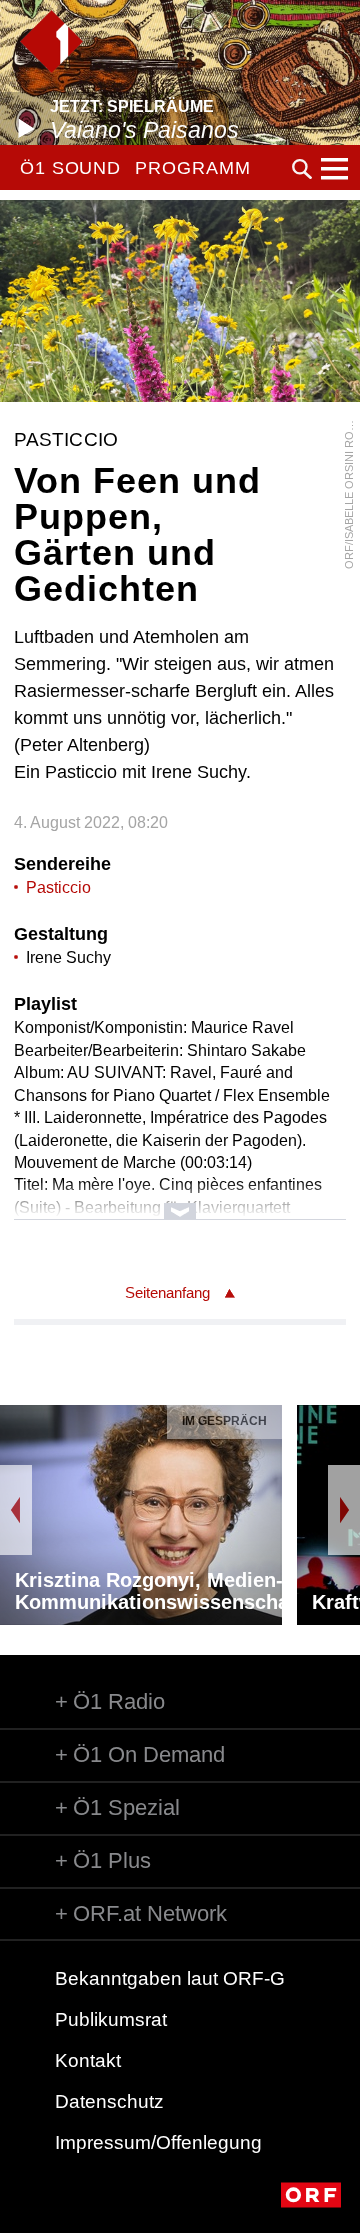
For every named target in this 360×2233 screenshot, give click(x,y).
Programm (192, 168)
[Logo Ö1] (51, 41)
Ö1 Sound (70, 168)
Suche (302, 169)
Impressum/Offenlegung (158, 2142)
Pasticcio (58, 887)
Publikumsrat (111, 2019)
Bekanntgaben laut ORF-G (170, 1978)
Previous (16, 1510)
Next (344, 1510)
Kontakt (88, 2060)
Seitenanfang (167, 1292)
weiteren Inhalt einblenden (179, 1201)
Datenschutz (109, 2101)
